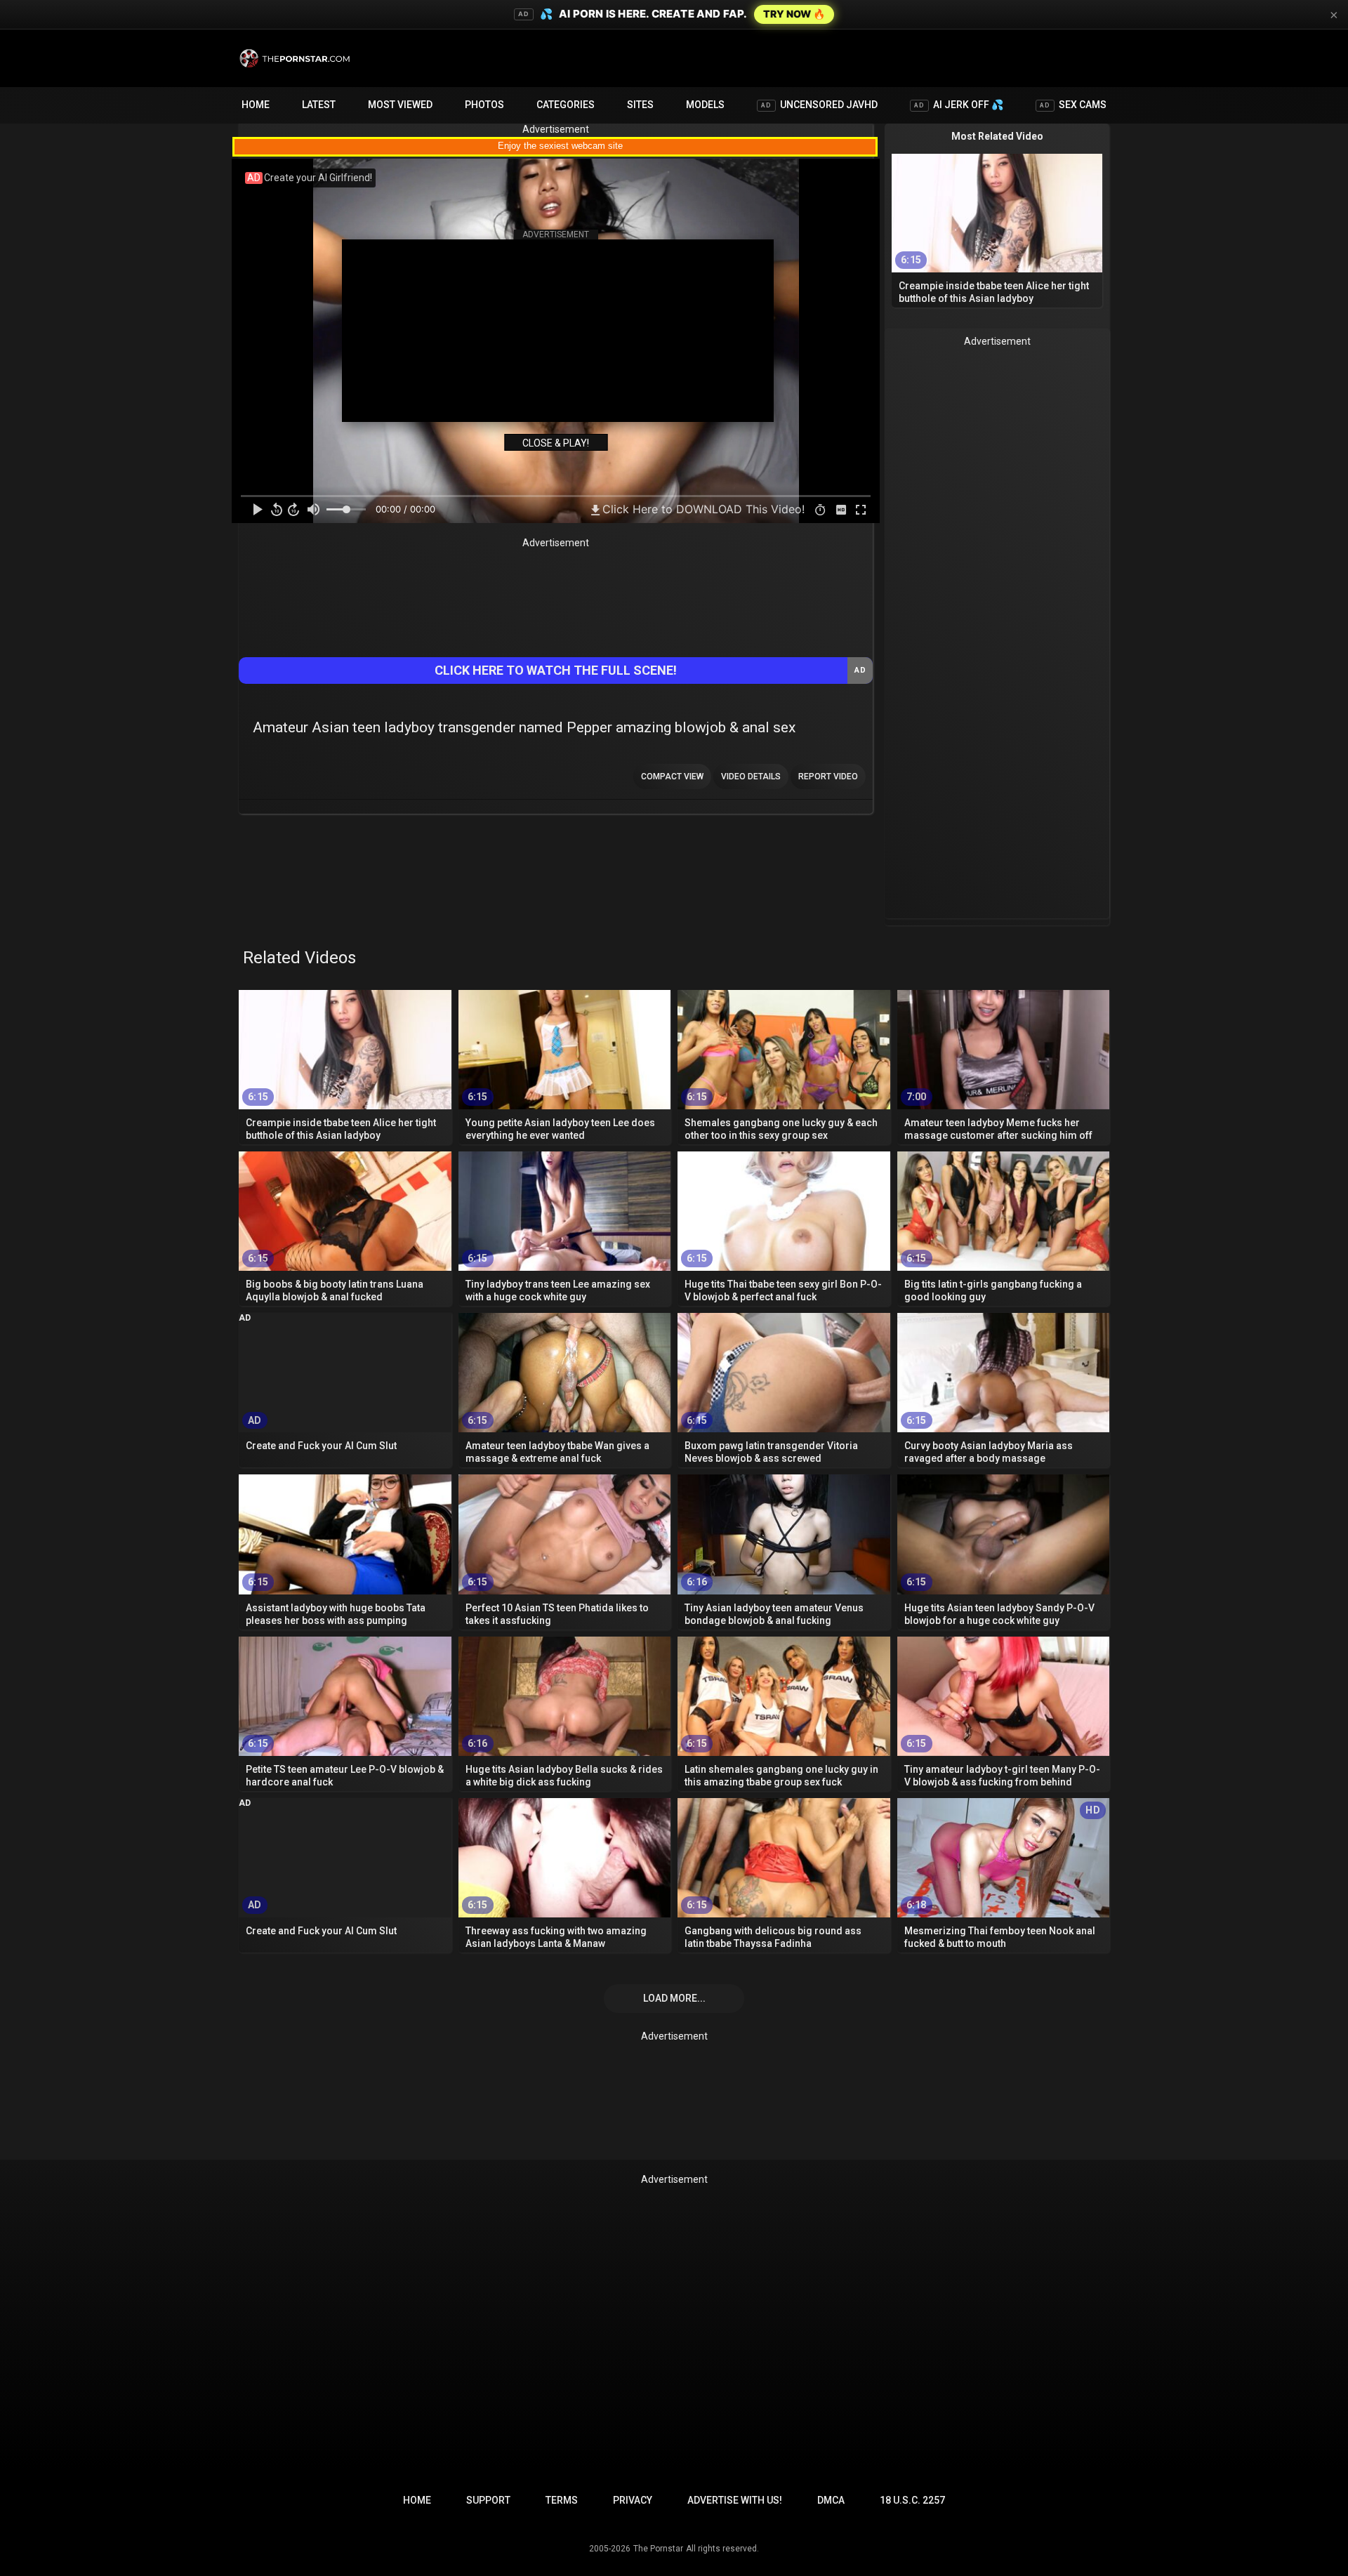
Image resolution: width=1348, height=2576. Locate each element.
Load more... (674, 1998)
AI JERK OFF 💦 (959, 105)
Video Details (751, 777)
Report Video (828, 777)
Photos (484, 105)
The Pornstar (658, 2549)
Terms (562, 2500)
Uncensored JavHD (819, 105)
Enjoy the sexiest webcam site (560, 146)
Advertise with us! (735, 2500)
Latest (319, 105)
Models (705, 105)
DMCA (831, 2500)
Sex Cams (1073, 105)
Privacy (633, 2500)
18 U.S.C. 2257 (912, 2500)
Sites (640, 105)
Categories (566, 105)
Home (256, 105)
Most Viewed (400, 105)
